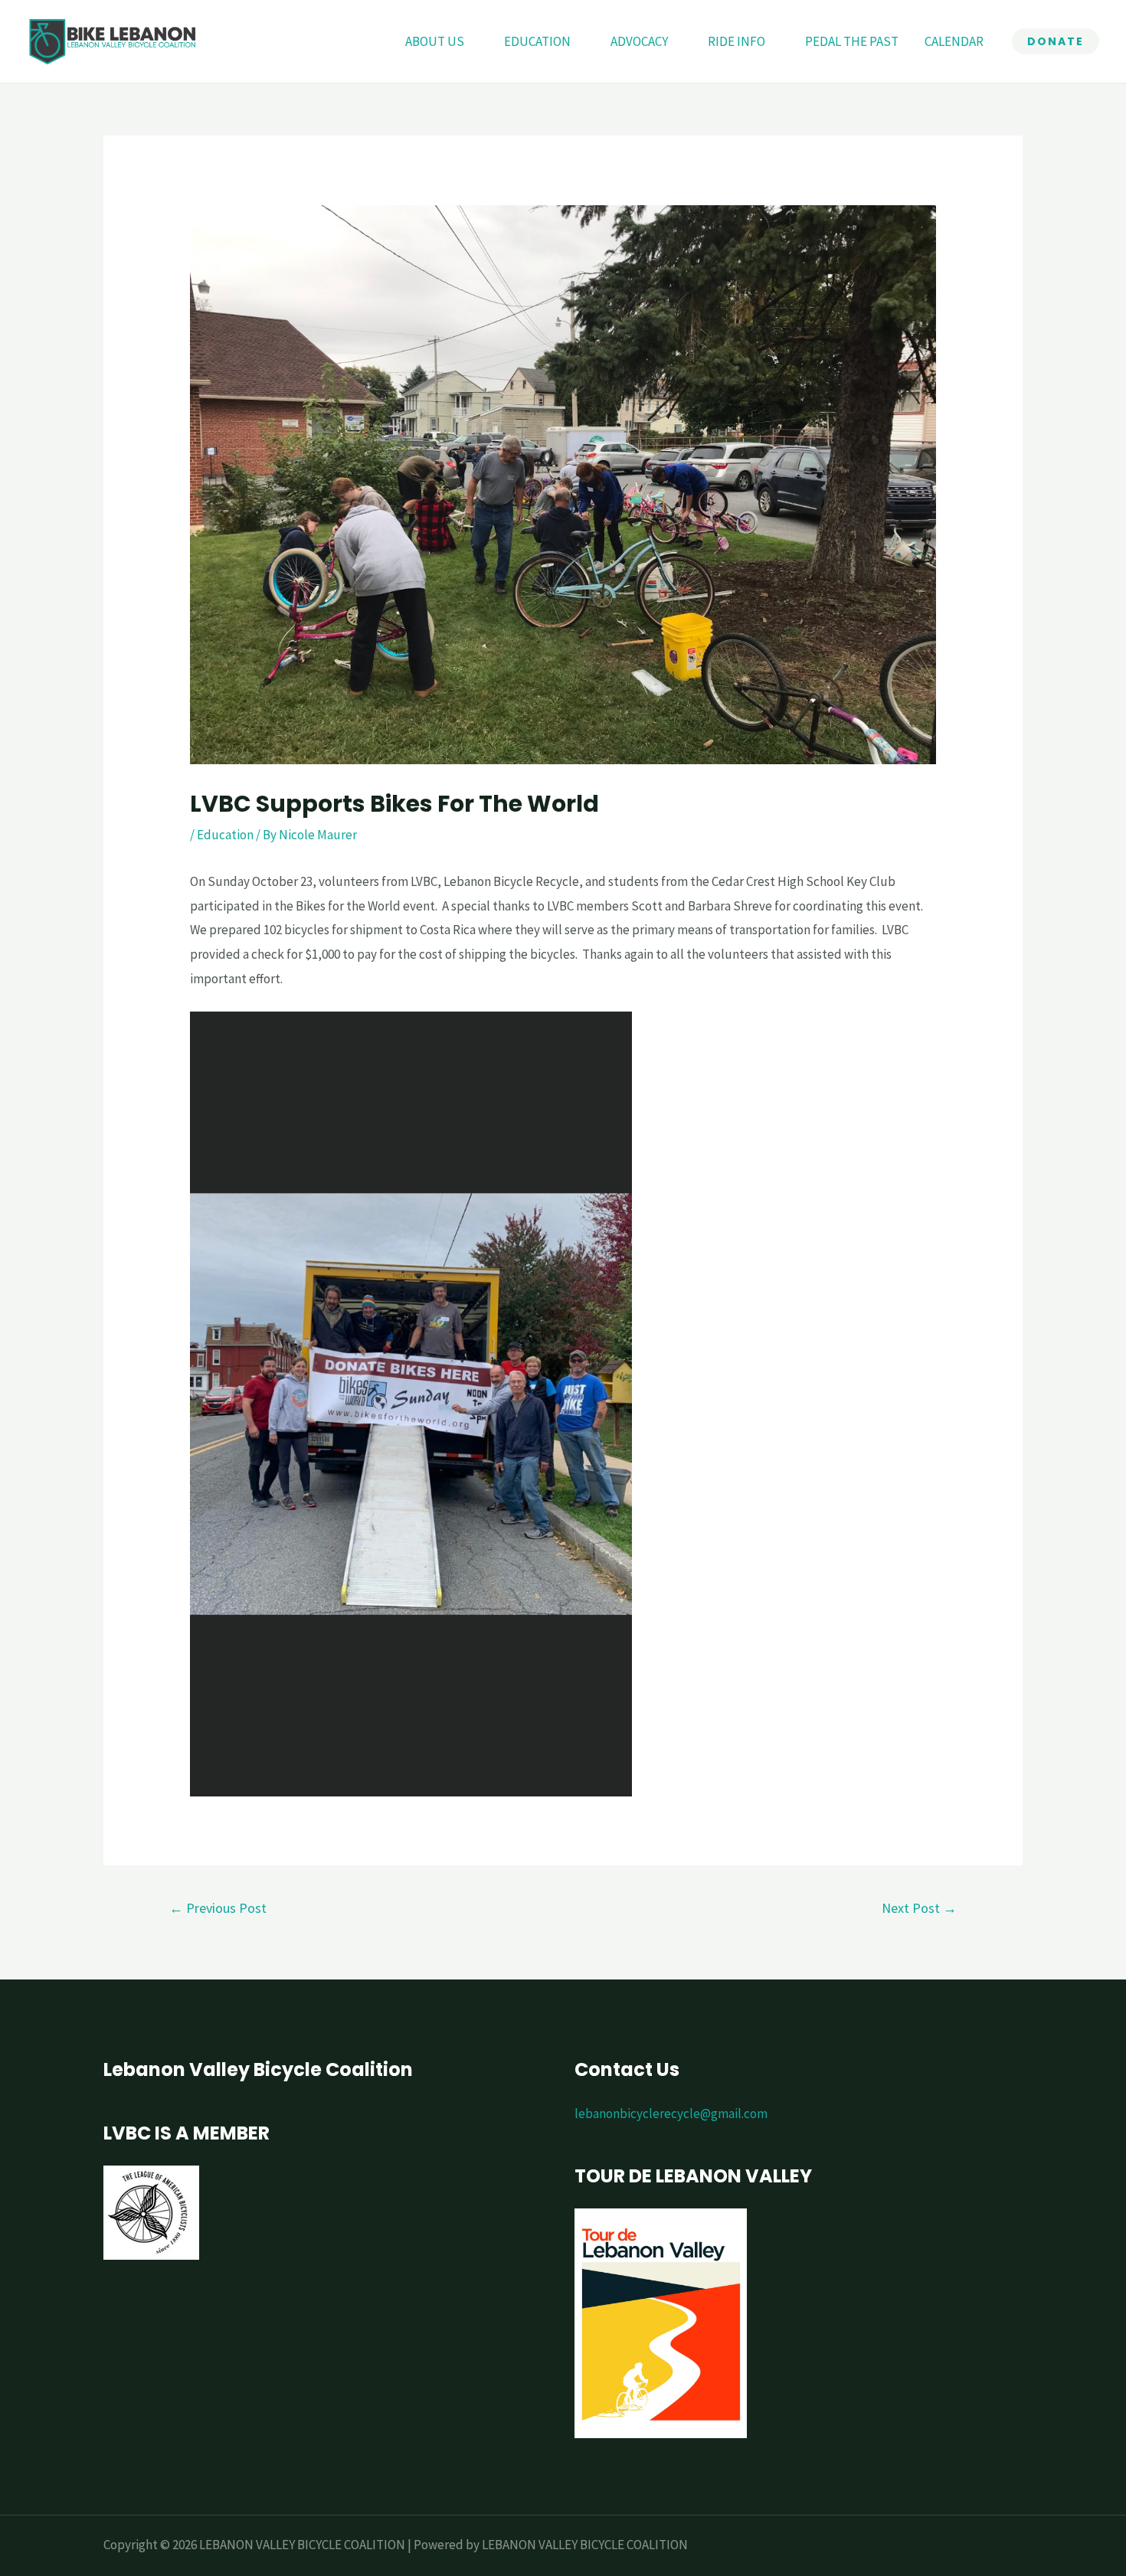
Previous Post (218, 1908)
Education (225, 835)
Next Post (919, 1908)
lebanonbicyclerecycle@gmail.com (671, 2113)
